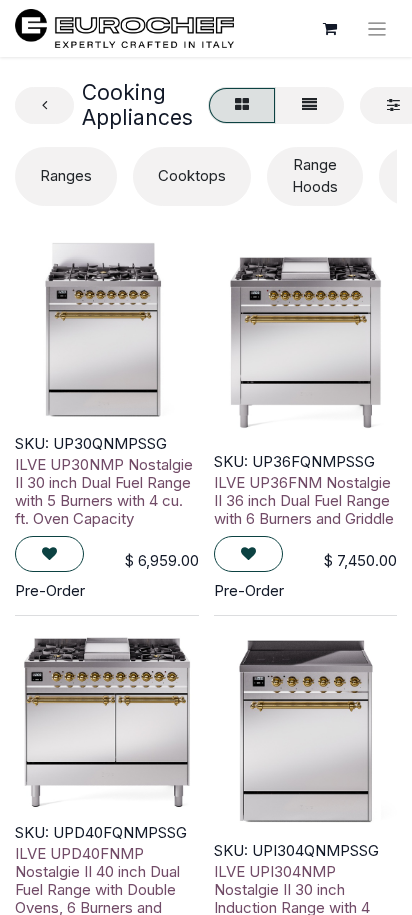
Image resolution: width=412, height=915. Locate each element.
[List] (309, 105)
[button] (49, 554)
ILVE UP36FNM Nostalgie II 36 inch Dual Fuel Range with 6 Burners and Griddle (304, 500)
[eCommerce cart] (330, 29)
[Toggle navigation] (377, 28)
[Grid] (242, 105)
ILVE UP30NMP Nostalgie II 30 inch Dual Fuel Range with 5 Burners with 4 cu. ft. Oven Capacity (104, 491)
